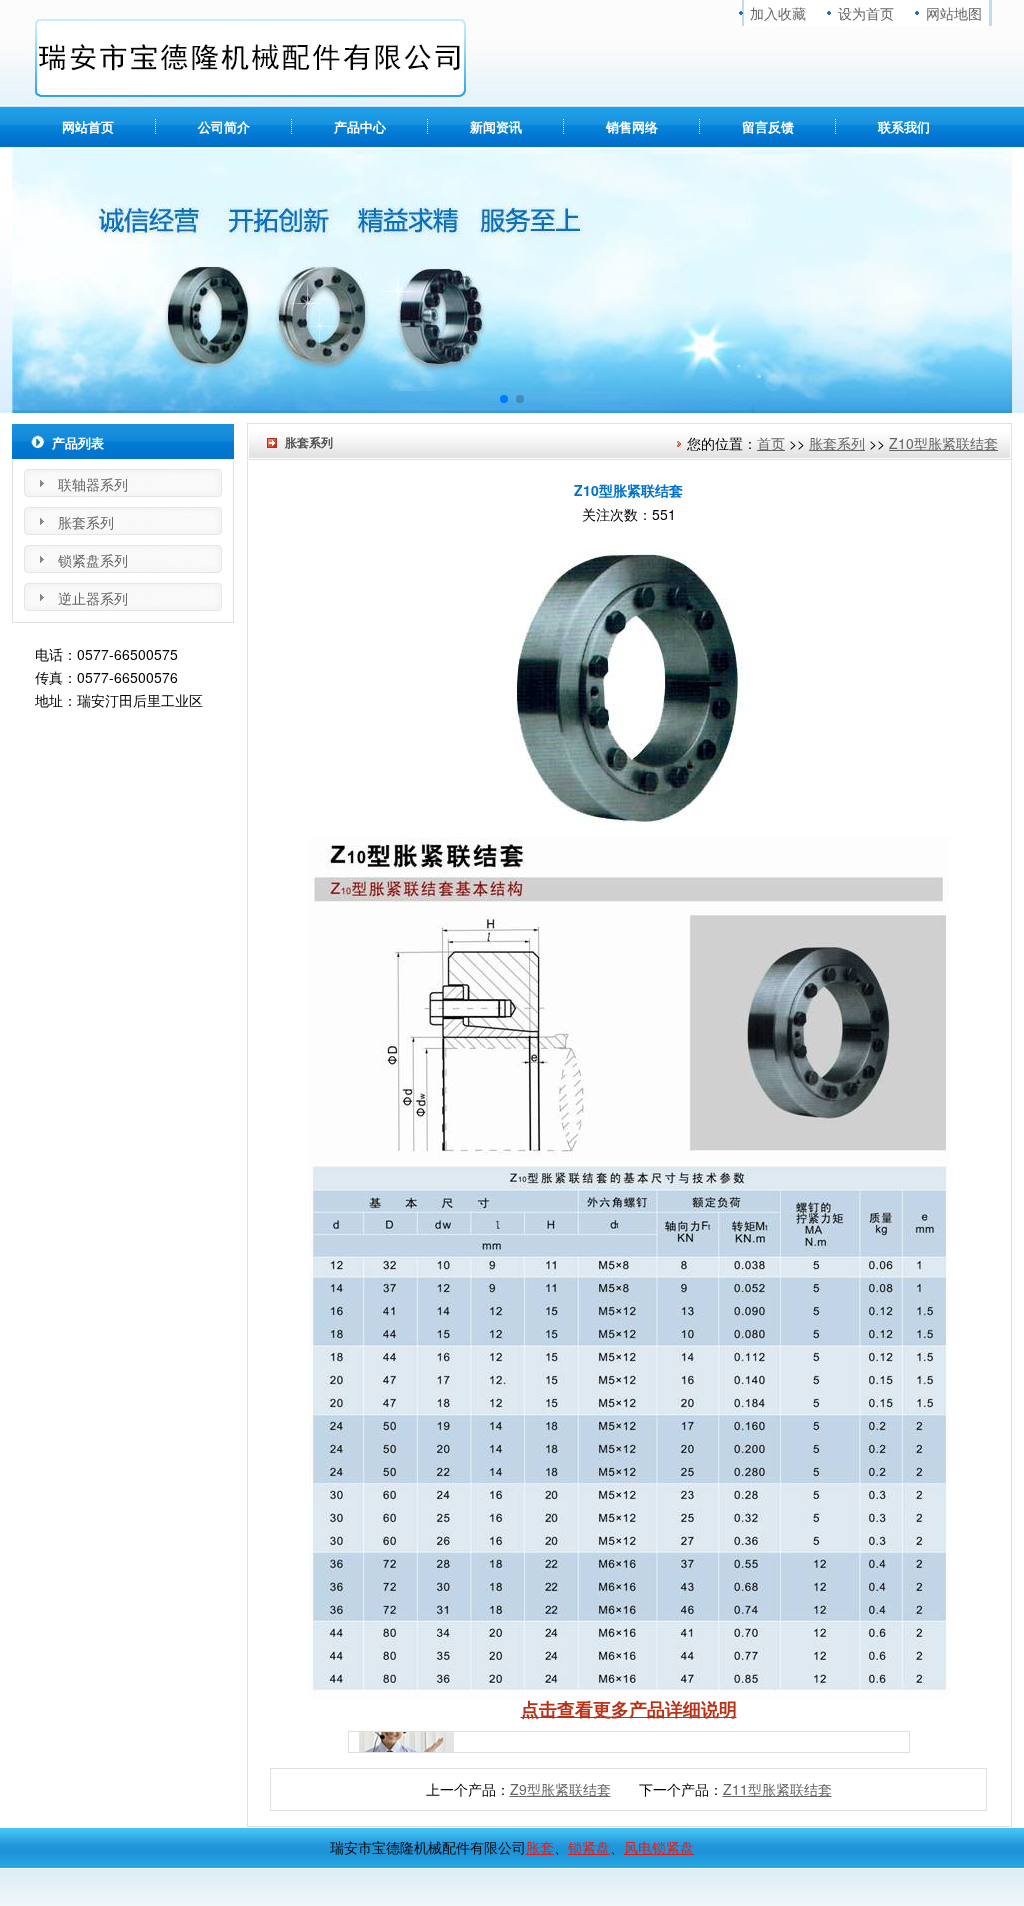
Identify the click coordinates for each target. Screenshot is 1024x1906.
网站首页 (88, 126)
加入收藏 (778, 13)
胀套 (540, 1847)
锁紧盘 (589, 1847)
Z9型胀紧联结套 (560, 1789)
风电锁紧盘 (659, 1847)
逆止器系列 (93, 598)
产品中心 (360, 126)
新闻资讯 (496, 126)
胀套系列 (837, 443)
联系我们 (904, 126)
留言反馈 (768, 126)
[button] (504, 399)
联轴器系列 (93, 484)
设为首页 (866, 13)
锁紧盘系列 (93, 560)
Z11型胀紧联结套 (777, 1789)
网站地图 (954, 13)
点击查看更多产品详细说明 (629, 1709)
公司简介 (224, 126)
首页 (771, 443)
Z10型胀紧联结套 (943, 443)
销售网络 (632, 126)
